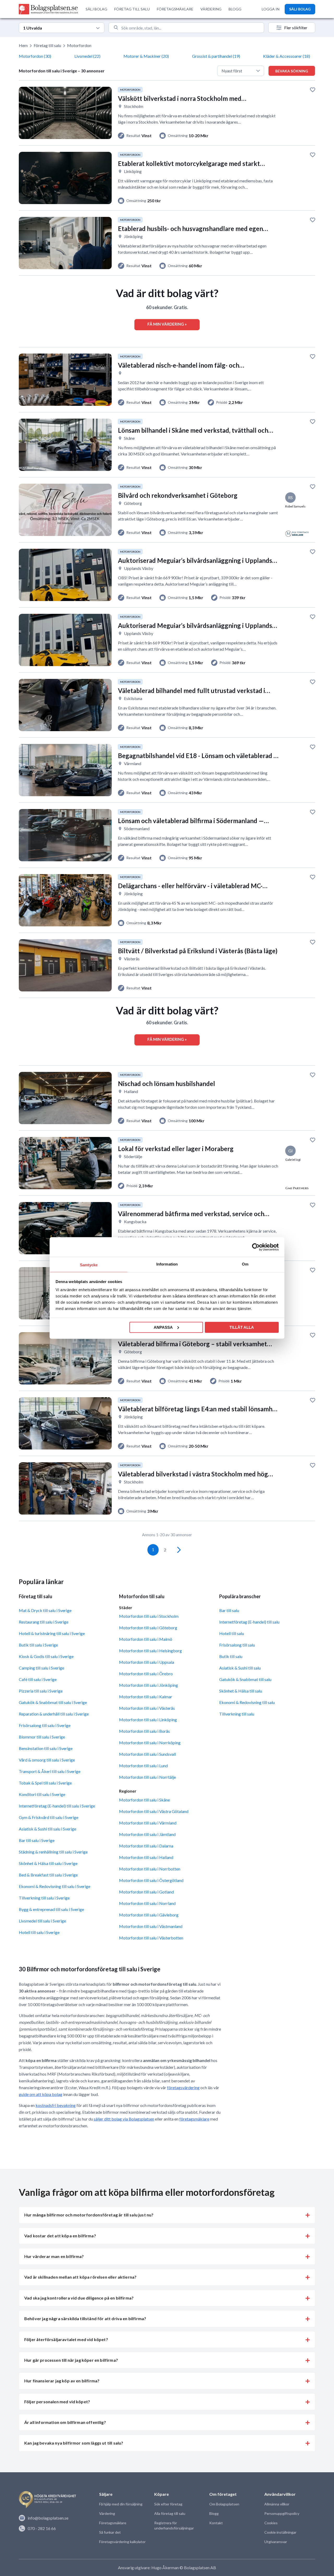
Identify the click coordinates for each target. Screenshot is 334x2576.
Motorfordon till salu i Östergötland (151, 1880)
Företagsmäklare (113, 2523)
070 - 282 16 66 (42, 2528)
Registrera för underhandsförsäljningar (174, 2525)
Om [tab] (245, 1264)
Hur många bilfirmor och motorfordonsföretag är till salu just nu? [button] (89, 2215)
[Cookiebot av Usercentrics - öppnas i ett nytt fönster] (256, 1247)
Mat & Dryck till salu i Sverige (45, 1610)
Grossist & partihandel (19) (216, 56)
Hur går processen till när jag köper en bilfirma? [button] (71, 2360)
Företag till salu (47, 45)
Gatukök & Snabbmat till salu (245, 1679)
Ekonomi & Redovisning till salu (247, 1702)
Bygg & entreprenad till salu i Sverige (51, 1909)
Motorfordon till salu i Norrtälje (147, 1777)
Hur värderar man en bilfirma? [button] (54, 2256)
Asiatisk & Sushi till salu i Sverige (47, 1829)
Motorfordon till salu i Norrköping (150, 1743)
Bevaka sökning (292, 71)
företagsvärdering (183, 2087)
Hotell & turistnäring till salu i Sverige (52, 1633)
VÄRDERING (211, 9)
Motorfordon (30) (35, 56)
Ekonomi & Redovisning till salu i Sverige (55, 1886)
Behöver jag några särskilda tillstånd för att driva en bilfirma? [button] (85, 2318)
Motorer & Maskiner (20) (146, 56)
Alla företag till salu (170, 2513)
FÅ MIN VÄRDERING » (167, 324)
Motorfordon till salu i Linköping (148, 1720)
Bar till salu (229, 1610)
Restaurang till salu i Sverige (44, 1622)
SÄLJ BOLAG (96, 9)
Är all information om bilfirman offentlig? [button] (65, 2422)
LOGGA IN (271, 9)
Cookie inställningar (280, 2532)
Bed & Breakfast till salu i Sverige (48, 1875)
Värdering (107, 2513)
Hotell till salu (232, 1633)
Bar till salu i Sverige (37, 1840)
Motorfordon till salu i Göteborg (148, 1628)
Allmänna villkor (277, 2504)
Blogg (214, 2513)
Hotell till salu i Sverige (39, 1932)
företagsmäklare (194, 2119)
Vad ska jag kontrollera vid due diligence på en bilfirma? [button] (79, 2298)
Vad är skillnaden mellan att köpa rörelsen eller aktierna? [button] (80, 2277)
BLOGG (235, 9)
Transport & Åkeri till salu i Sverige (50, 1771)
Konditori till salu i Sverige (42, 1794)
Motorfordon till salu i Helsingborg (150, 1651)
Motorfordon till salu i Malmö (146, 1639)
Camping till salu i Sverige (41, 1668)
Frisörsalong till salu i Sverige (45, 1725)
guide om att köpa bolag (41, 2094)
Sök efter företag (168, 2504)
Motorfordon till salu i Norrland (147, 1903)
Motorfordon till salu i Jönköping (148, 1685)
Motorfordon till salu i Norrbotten (150, 1869)
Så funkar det (110, 2532)
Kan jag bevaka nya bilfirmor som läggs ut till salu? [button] (74, 2443)
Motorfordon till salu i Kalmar (146, 1697)
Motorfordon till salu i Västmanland (151, 1926)
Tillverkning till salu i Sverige (44, 1898)
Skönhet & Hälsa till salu (241, 1691)
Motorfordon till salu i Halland (146, 1857)
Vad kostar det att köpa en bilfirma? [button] (60, 2236)
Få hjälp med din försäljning (121, 2504)
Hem (23, 45)
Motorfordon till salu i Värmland (148, 1823)
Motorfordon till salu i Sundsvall (147, 1754)
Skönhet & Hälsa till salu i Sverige (48, 1863)
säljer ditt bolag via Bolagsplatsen (124, 2119)
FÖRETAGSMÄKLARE (175, 9)
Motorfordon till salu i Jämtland (147, 1834)
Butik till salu (231, 1656)
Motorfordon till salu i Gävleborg (149, 1915)
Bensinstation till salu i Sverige (46, 1748)
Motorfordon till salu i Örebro (146, 1674)
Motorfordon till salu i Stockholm (149, 1616)
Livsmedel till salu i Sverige (42, 1921)
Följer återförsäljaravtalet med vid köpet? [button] (66, 2339)
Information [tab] (167, 1264)
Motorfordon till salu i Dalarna (146, 1846)
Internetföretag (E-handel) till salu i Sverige (57, 1806)
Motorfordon (79, 45)
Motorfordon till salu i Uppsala (147, 1662)
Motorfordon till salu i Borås (144, 1731)
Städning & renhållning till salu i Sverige (53, 1852)
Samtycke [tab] (89, 1265)
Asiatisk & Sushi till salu (240, 1668)
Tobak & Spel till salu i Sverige (45, 1783)
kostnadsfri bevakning (56, 2105)
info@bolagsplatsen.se (48, 2518)
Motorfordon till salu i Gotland (146, 1892)
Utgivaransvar (276, 2542)
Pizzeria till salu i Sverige (41, 1691)
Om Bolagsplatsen (224, 2504)
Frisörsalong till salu (237, 1645)
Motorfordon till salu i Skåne (144, 1800)
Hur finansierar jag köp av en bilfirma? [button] (62, 2381)
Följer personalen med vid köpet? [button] (57, 2402)
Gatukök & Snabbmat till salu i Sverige (53, 1702)
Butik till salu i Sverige (38, 1645)
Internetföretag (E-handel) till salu (249, 1622)
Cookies (271, 2523)
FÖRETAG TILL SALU (132, 9)
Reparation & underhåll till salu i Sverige (54, 1714)
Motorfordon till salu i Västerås (147, 1708)
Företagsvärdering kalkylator (122, 2542)
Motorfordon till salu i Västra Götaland (154, 1811)
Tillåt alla (242, 1327)
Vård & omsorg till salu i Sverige (47, 1760)
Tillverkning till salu (237, 1714)
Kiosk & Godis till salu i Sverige (46, 1656)
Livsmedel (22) (87, 56)
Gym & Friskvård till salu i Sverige (49, 1817)
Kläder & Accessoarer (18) (287, 56)
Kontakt (216, 2523)
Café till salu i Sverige (38, 1679)
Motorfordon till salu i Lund (143, 1766)
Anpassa (163, 1327)
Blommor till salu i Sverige (42, 1737)
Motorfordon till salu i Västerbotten (151, 1938)
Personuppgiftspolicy (282, 2513)
